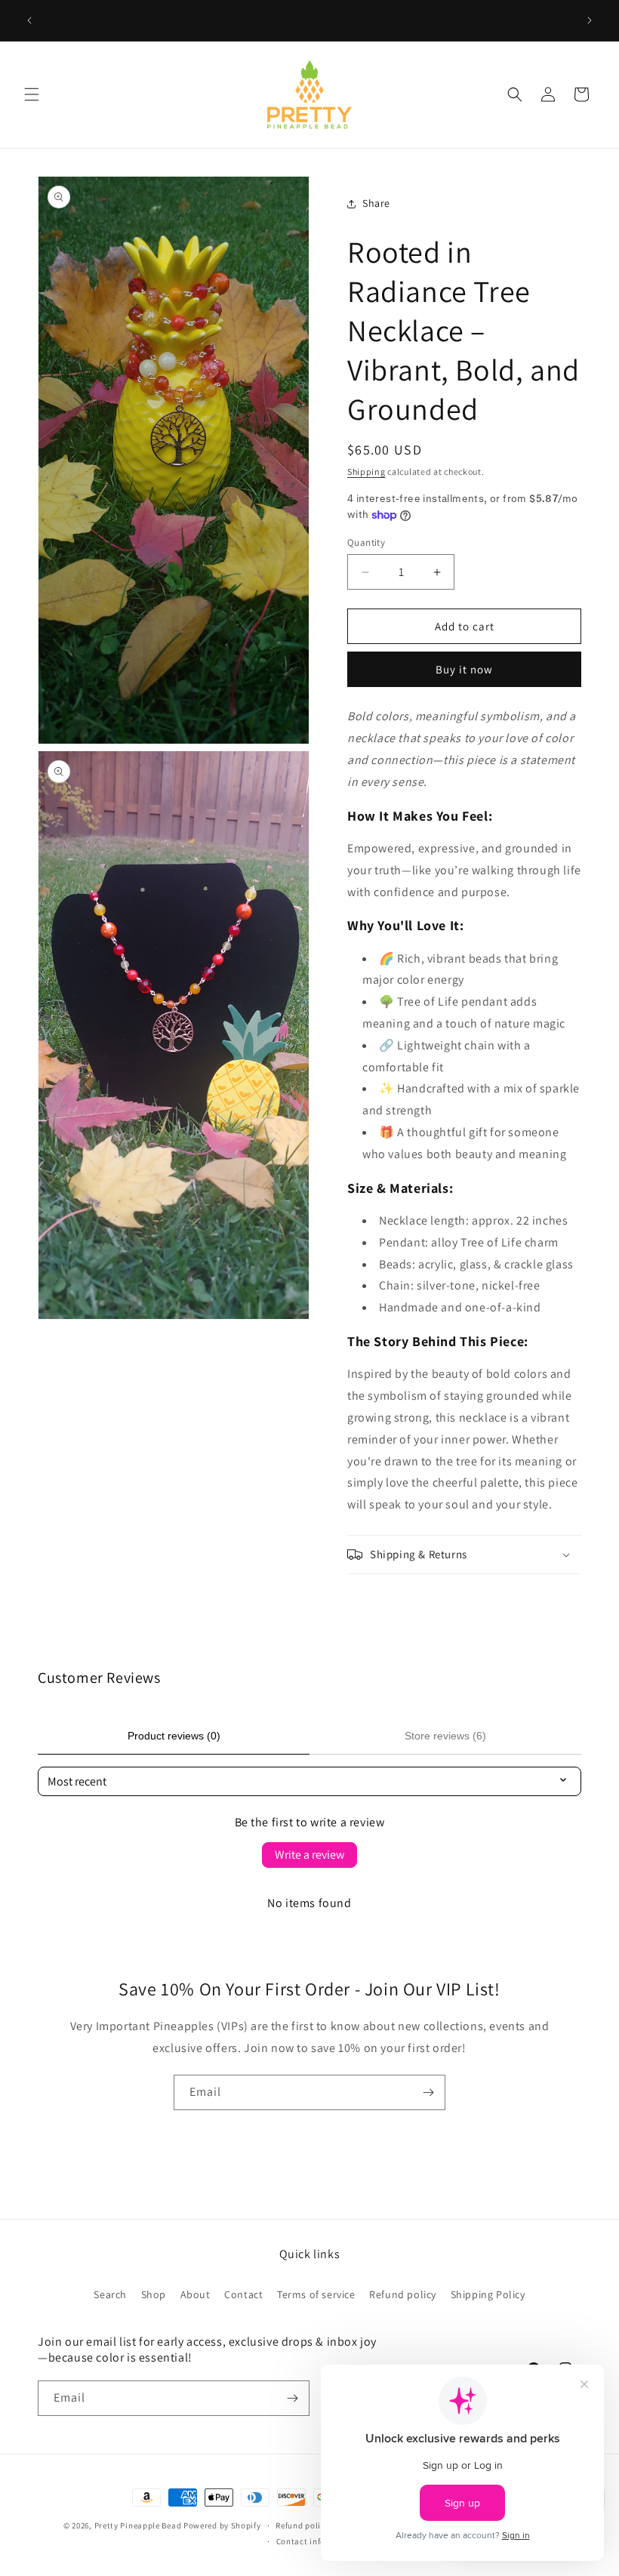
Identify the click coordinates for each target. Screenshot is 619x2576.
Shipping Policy (488, 2294)
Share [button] (376, 203)
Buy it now (464, 669)
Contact (243, 2294)
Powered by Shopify (222, 2525)
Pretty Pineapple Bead (139, 2525)
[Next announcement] (590, 20)
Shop (154, 2294)
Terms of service (316, 2294)
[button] (32, 94)
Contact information (317, 2541)
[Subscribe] (428, 2092)
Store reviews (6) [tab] (445, 1736)
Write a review (309, 1855)
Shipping (366, 471)
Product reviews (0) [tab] (174, 1736)
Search (110, 2294)
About (196, 2294)
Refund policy (403, 2294)
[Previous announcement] (29, 20)
